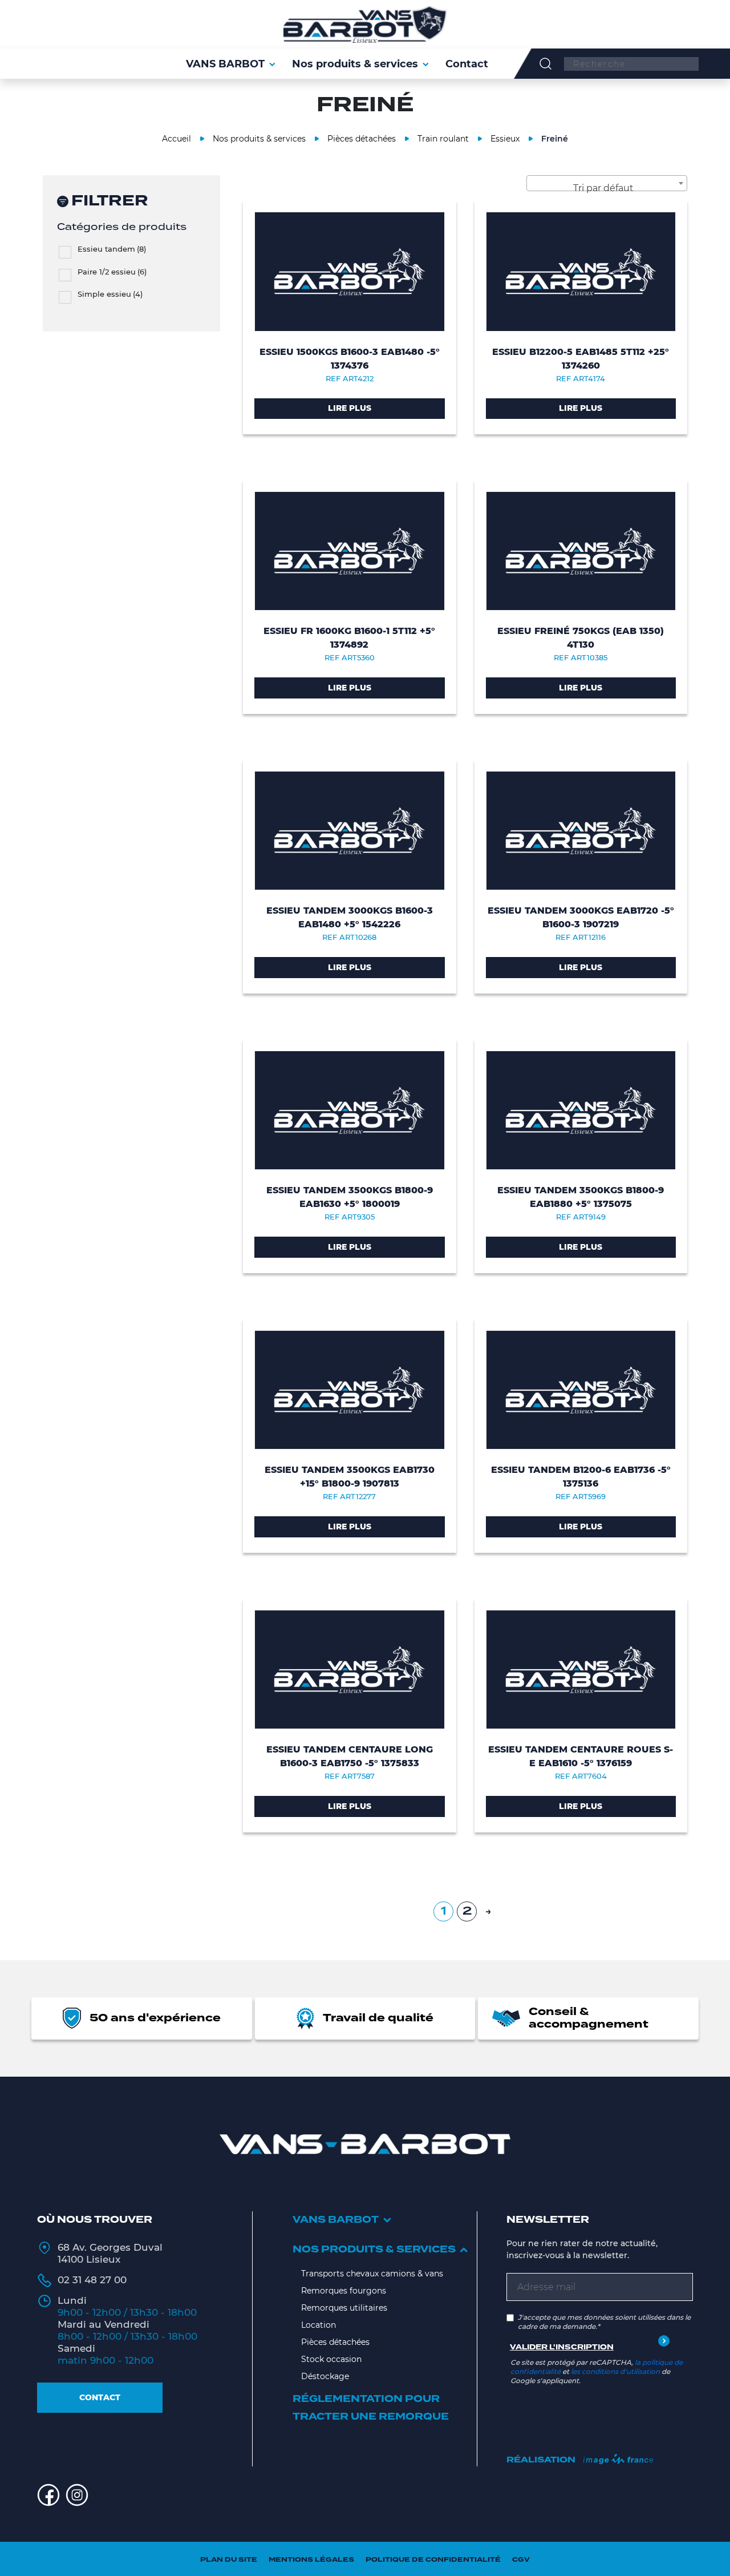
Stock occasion (331, 2359)
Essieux (505, 139)
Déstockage (325, 2376)
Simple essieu (110, 294)
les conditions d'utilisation (615, 2371)
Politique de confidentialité (433, 2560)
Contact (100, 2397)
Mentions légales (311, 2560)
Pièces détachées (362, 139)
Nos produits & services (259, 139)
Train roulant (443, 139)
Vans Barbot (336, 2220)
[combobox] (607, 183)
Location (319, 2325)
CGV (521, 2560)
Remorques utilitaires (344, 2308)
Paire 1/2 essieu (112, 272)
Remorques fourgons (344, 2291)
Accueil (177, 139)
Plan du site (229, 2560)
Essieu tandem (112, 249)
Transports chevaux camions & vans (372, 2274)
